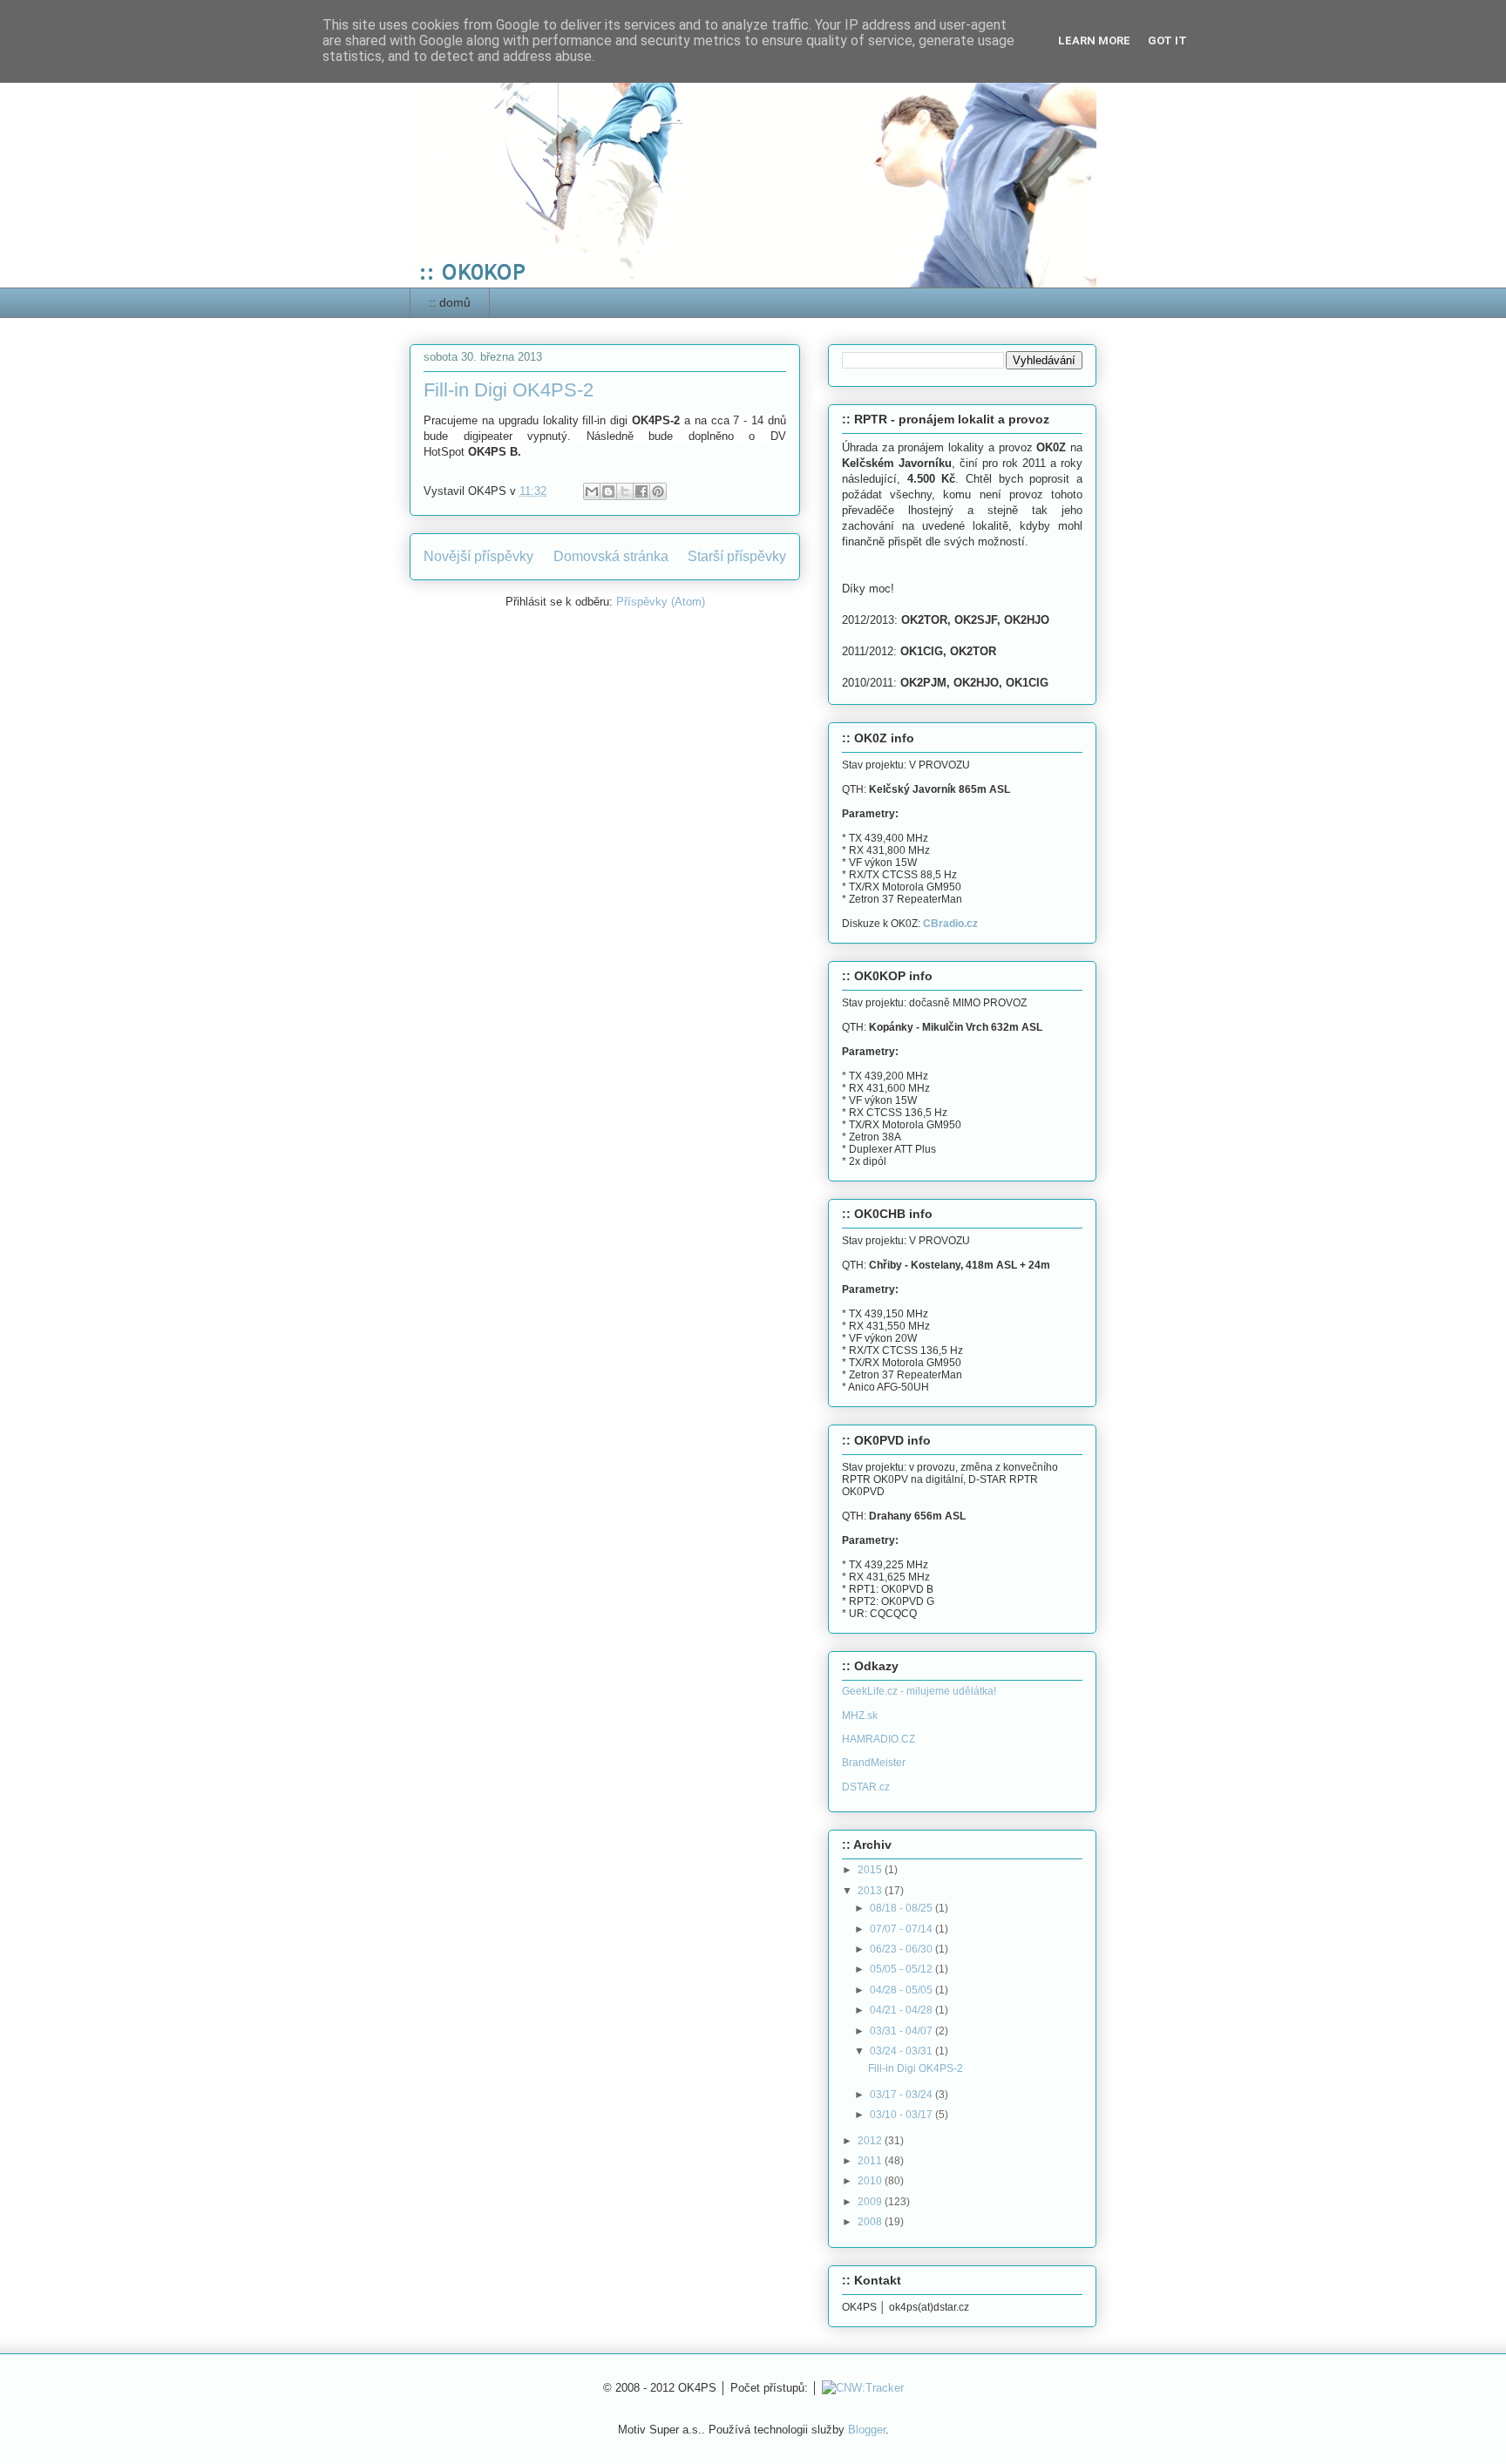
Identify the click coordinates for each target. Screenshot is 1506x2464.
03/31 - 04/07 (902, 2031)
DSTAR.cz (866, 1787)
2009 (871, 2202)
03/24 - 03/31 (902, 2051)
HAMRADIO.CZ (878, 1739)
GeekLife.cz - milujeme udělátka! (919, 1691)
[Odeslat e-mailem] (592, 491)
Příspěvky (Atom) (661, 602)
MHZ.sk (860, 1716)
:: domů (450, 302)
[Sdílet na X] (625, 491)
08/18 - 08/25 (902, 1908)
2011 (871, 2161)
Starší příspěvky (737, 556)
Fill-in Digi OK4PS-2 (509, 390)
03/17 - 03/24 (902, 2095)
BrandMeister (874, 1763)
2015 (871, 1870)
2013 (871, 1891)
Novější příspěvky (478, 556)
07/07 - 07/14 (902, 1929)
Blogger (867, 2430)
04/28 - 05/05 (902, 1990)
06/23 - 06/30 (902, 1949)
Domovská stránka (611, 556)
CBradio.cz (950, 924)
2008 (871, 2222)
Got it (1167, 41)
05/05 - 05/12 (902, 1969)
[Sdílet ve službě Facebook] (641, 491)
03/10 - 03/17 (902, 2115)
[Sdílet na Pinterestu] (658, 491)
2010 (871, 2181)
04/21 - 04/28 (902, 2010)
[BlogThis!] (608, 491)
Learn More (1094, 41)
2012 (871, 2141)
